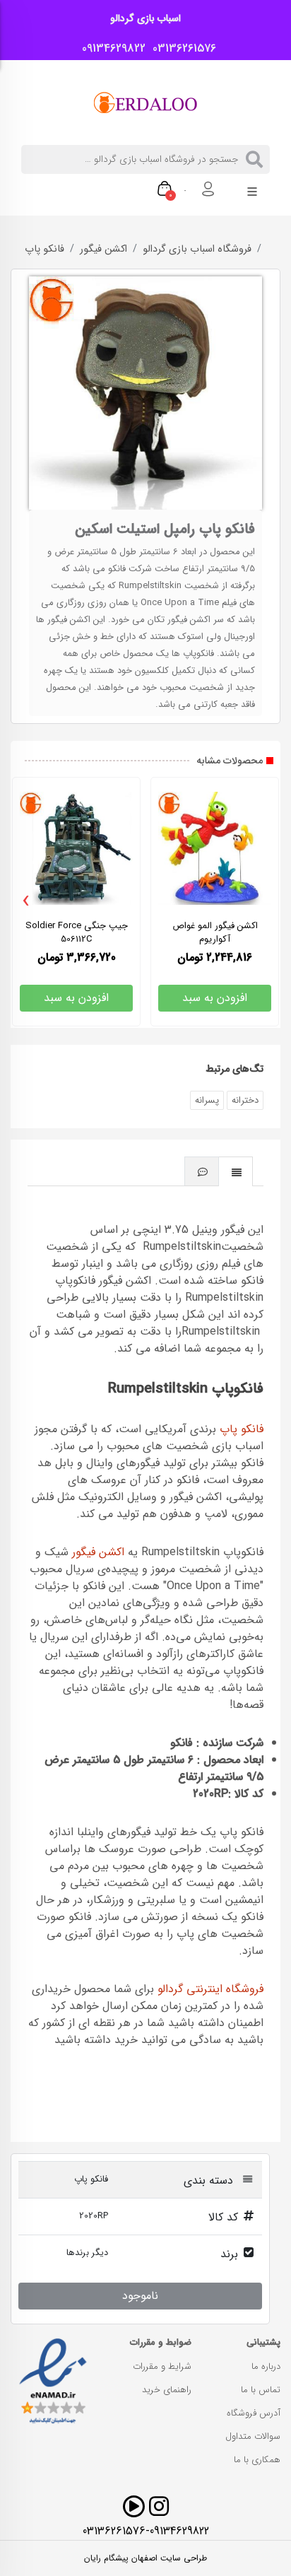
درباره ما (266, 2366)
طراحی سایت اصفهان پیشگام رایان (145, 2558)
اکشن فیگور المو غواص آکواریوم (215, 932)
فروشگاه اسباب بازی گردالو (197, 250)
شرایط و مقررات (162, 2366)
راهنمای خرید (167, 2390)
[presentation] (26, 901)
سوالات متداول (253, 2436)
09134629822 (110, 49)
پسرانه (207, 1100)
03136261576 (181, 49)
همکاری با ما (257, 2460)
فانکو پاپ (44, 250)
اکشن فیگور (103, 250)
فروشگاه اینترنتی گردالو (210, 1989)
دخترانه (245, 1100)
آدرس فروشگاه (254, 2413)
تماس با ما (261, 2390)
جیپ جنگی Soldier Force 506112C (77, 932)
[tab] (236, 1171)
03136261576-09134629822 (146, 2531)
